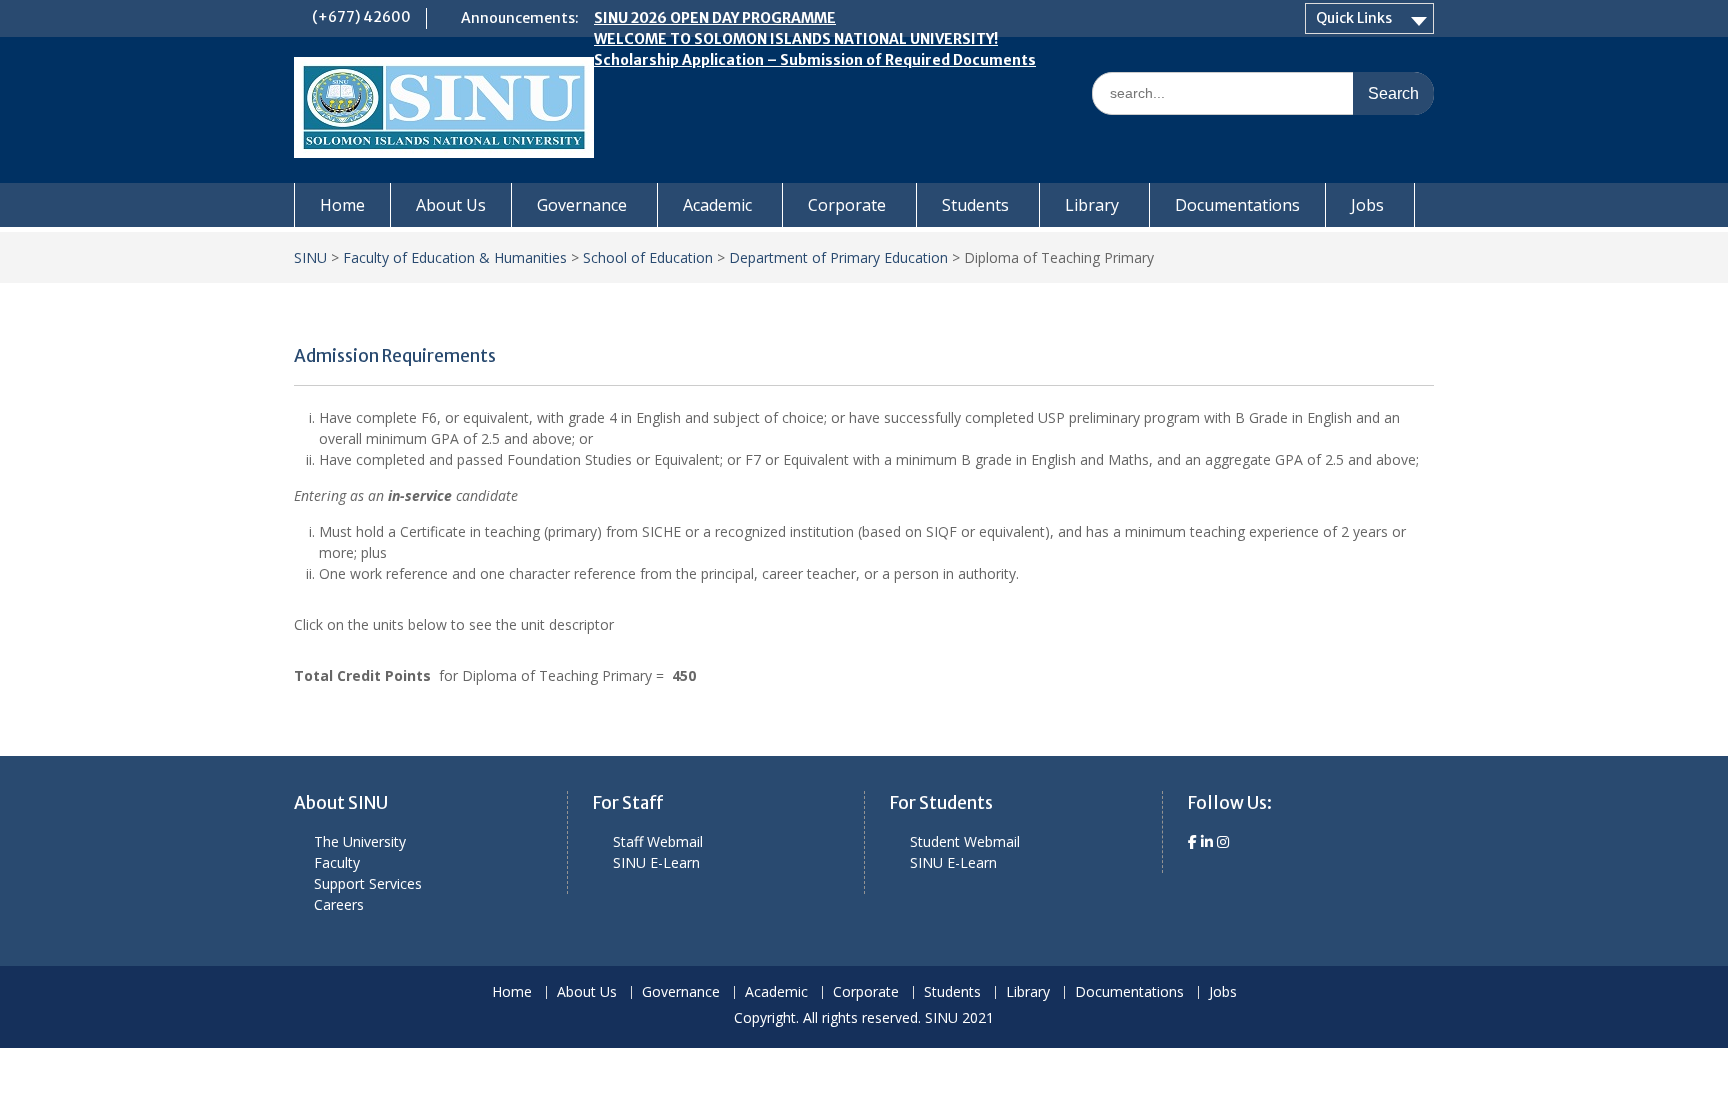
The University (360, 841)
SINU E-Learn (656, 862)
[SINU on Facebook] (1194, 841)
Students (975, 205)
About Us (451, 205)
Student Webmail (965, 841)
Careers (339, 904)
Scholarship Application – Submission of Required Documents (815, 60)
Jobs (1367, 205)
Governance (582, 205)
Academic (717, 205)
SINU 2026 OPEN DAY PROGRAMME (715, 18)
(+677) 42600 (361, 17)
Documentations (1237, 205)
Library (1092, 205)
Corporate (847, 205)
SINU (310, 257)
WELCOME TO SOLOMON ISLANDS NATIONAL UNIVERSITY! (796, 39)
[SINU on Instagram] (1223, 841)
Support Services (368, 883)
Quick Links (1354, 18)
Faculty (337, 862)
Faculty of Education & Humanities (455, 257)
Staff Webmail (658, 841)
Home (342, 205)
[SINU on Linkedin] (1209, 841)
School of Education (648, 257)
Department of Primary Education (838, 257)
